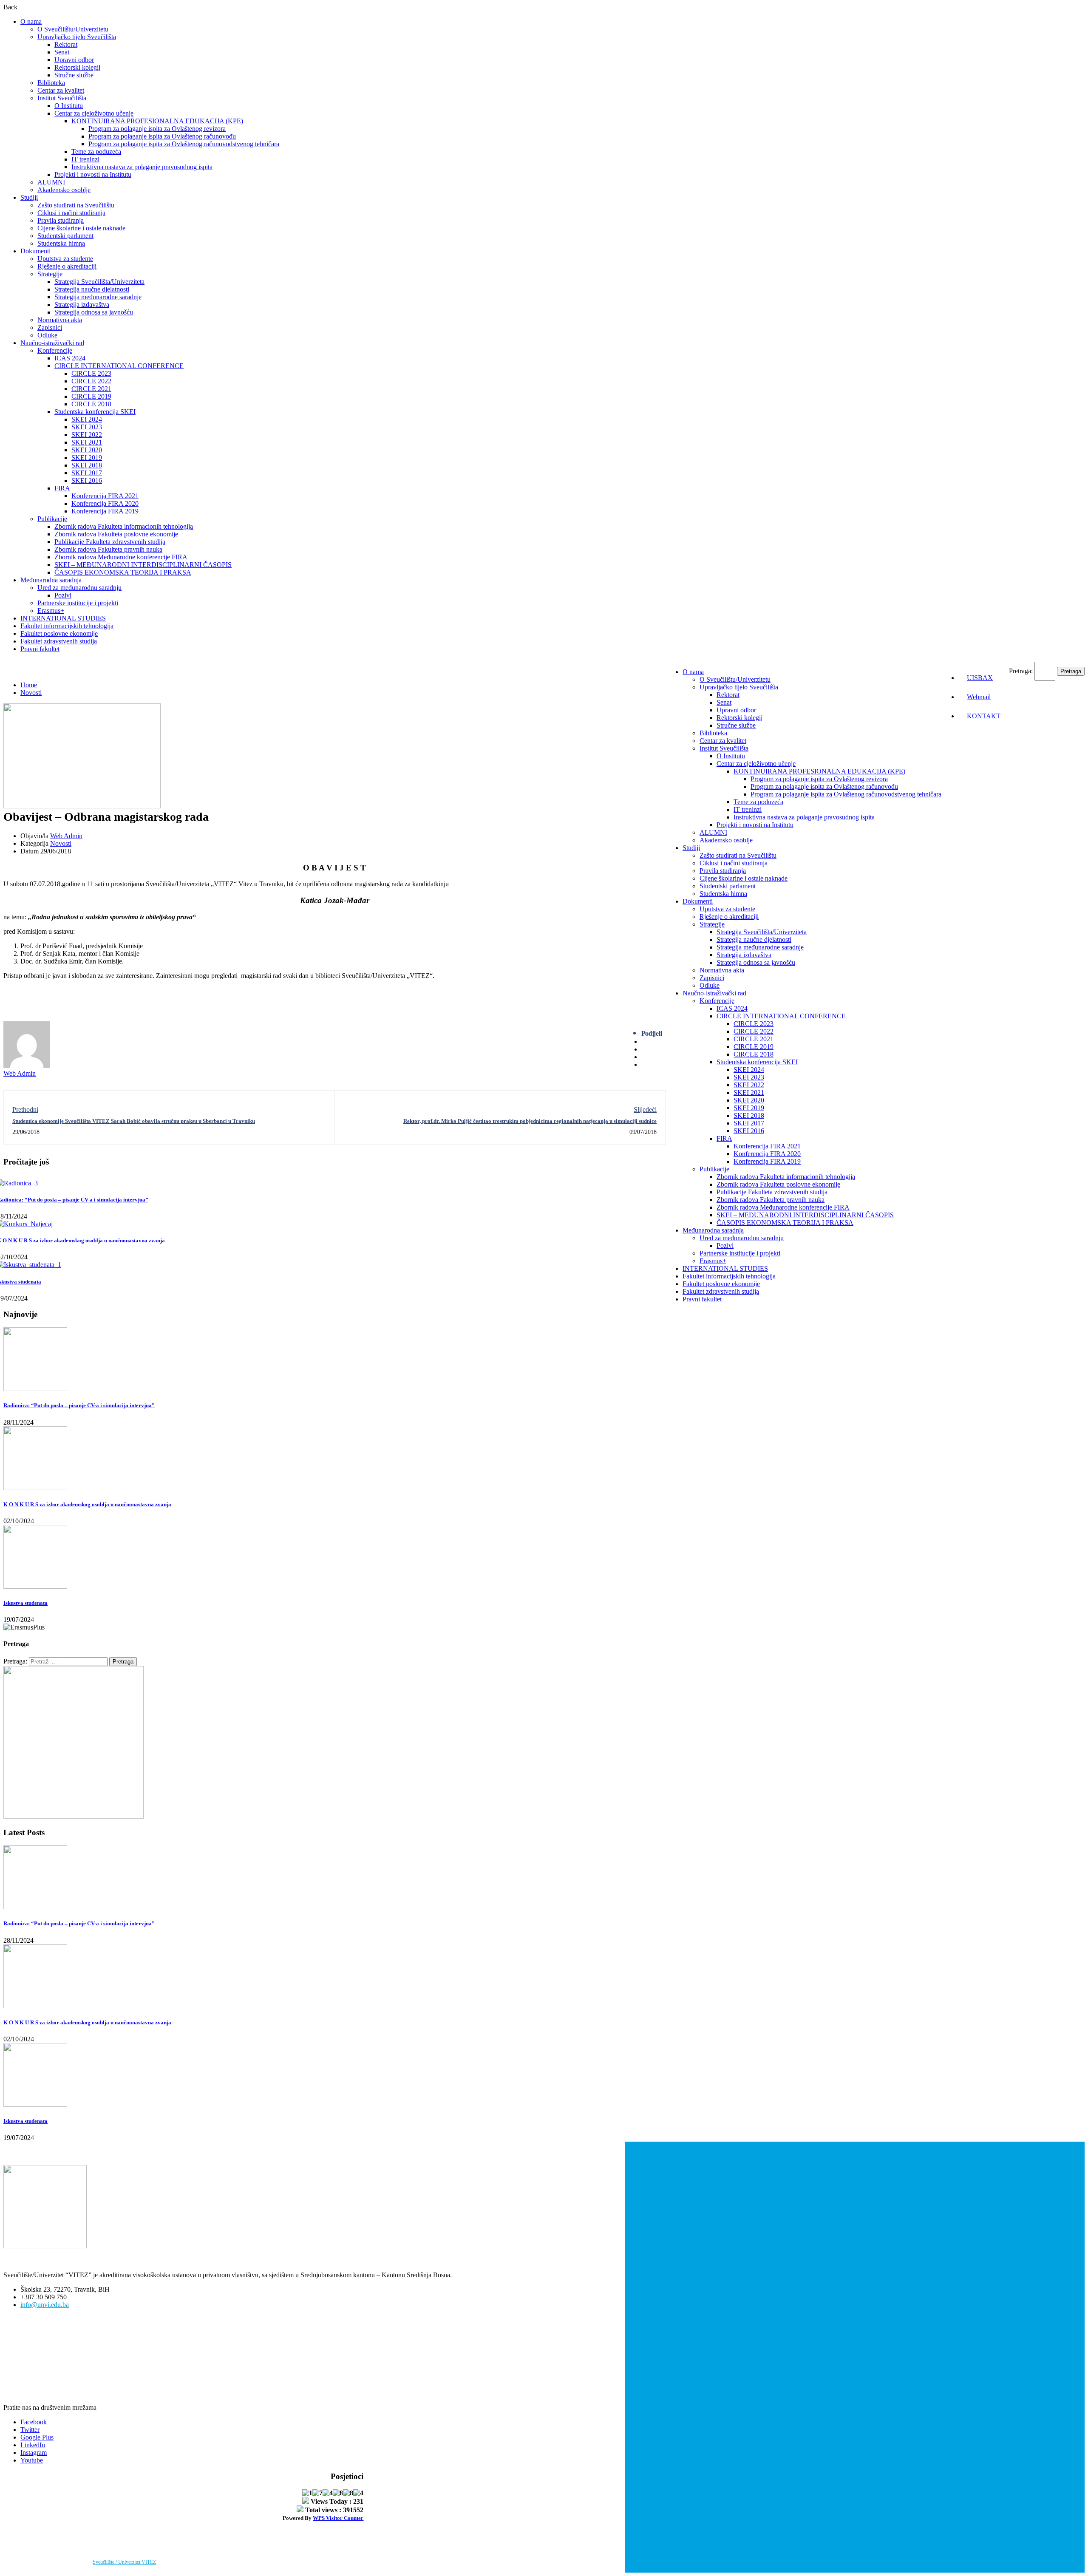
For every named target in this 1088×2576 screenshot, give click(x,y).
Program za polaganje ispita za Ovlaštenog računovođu (162, 136)
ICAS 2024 (70, 358)
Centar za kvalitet (61, 90)
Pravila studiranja (61, 220)
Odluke (47, 335)
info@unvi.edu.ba (45, 2305)
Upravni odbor (74, 60)
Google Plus (37, 2437)
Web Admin (66, 836)
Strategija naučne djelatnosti (92, 289)
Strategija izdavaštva (82, 305)
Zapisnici (50, 327)
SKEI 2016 (87, 480)
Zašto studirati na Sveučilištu (76, 205)
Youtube (32, 2460)
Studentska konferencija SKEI (95, 412)
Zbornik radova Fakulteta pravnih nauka (108, 549)
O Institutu (69, 106)
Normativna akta (60, 320)
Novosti (31, 693)
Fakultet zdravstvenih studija (59, 641)
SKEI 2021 (87, 442)
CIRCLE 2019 (91, 396)
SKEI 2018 (87, 465)
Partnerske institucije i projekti (78, 603)
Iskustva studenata (25, 1603)
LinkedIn (33, 2445)
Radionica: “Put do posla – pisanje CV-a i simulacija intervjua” (79, 1405)
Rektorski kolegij (77, 67)
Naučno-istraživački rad (52, 343)
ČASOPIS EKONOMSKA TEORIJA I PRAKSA (123, 572)
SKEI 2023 (87, 427)
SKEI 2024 (87, 419)
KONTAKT (984, 716)
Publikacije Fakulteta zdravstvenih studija (110, 542)
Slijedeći (645, 1109)
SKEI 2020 (87, 450)
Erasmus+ (51, 611)
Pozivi (63, 595)
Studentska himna (61, 243)
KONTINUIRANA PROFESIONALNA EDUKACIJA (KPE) (157, 121)
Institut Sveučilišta (62, 98)
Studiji (29, 197)
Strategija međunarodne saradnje (98, 297)
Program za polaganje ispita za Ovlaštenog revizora (157, 129)
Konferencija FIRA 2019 (105, 511)
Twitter (30, 2430)
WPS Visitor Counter (338, 2518)
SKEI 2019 (87, 458)
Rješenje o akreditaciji (67, 266)
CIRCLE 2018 (91, 404)
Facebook (34, 2422)
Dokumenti (35, 251)
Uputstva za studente (65, 259)
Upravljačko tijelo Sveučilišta (77, 37)
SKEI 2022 (87, 435)
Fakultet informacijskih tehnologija (67, 626)
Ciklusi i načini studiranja (71, 213)
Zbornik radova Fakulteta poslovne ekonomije (116, 534)
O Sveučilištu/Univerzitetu (73, 29)
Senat (62, 52)
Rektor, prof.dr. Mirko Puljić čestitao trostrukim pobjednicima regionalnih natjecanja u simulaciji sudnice (530, 1121)
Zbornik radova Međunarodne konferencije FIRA (121, 557)
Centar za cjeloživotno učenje (94, 113)
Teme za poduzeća (96, 152)
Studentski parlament (65, 236)
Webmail (979, 697)
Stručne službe (74, 75)
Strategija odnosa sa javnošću (94, 312)
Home (29, 685)
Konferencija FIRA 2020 (105, 503)
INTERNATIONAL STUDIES (63, 618)
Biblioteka (51, 83)
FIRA (62, 488)
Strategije (50, 274)
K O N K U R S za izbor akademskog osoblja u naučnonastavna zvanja (87, 1504)
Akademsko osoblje (64, 190)
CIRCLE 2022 (91, 381)
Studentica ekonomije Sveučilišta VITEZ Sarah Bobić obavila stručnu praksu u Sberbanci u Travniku (134, 1121)
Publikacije (52, 519)
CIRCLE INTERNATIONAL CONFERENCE (119, 366)
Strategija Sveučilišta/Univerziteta (99, 282)
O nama (31, 21)
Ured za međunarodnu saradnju (79, 588)
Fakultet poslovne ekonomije (59, 633)
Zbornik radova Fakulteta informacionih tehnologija (124, 526)
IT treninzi (85, 159)
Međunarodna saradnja (51, 580)
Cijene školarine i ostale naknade (81, 228)
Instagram (34, 2453)
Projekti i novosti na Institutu (93, 174)
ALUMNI (51, 182)
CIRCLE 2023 (91, 373)
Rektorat (66, 44)
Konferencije (55, 350)
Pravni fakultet (40, 649)
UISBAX (980, 678)
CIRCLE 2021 (91, 389)
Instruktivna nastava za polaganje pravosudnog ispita (142, 167)
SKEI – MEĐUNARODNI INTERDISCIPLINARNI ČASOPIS (143, 565)
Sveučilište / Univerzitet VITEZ (124, 2562)
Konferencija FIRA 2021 (105, 496)
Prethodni (25, 1109)
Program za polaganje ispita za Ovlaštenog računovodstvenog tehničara (184, 144)
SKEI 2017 (87, 473)
